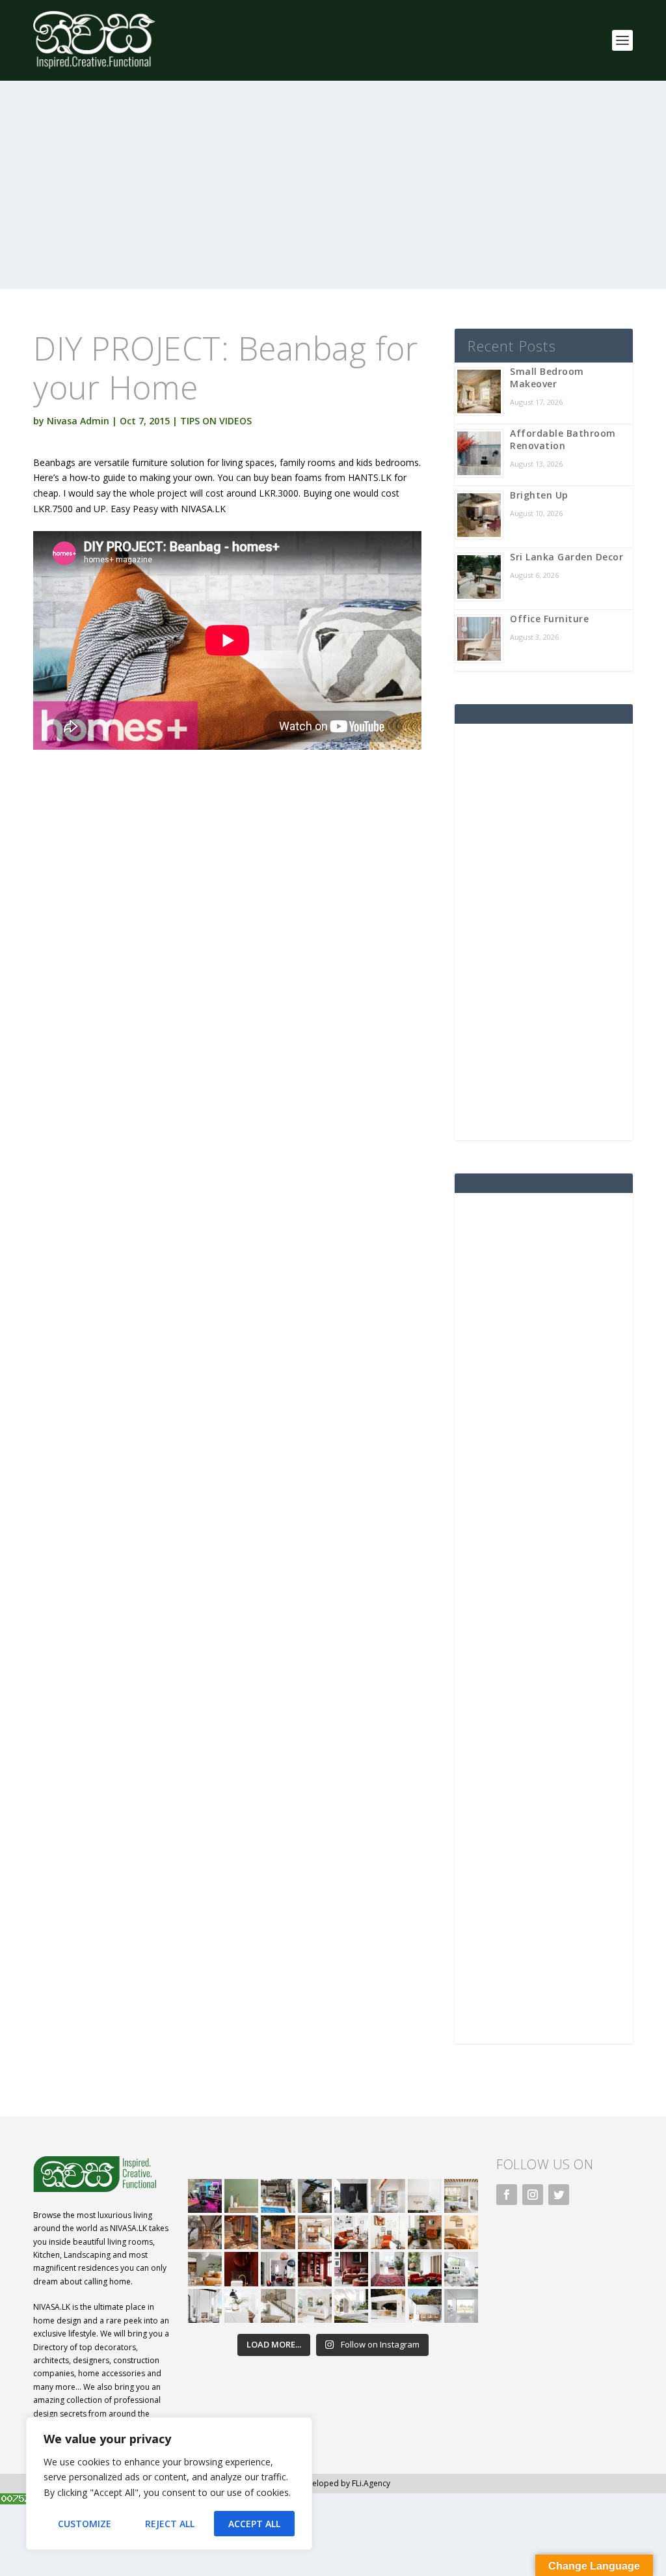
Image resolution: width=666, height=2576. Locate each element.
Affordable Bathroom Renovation (563, 439)
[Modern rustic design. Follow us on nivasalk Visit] (278, 2306)
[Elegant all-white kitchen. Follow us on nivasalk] (241, 2306)
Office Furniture (549, 619)
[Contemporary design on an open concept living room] (461, 2269)
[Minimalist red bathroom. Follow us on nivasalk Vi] (241, 2269)
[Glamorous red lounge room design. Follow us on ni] (425, 2269)
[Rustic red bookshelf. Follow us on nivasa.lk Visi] (315, 2269)
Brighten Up (539, 495)
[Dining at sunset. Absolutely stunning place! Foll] (278, 2232)
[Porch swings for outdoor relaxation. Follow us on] (205, 2306)
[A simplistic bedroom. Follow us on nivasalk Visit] (461, 2232)
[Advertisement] (333, 198)
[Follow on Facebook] (507, 2195)
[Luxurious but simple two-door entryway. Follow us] (351, 2306)
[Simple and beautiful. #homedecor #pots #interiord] (241, 2196)
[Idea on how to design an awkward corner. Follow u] (388, 2232)
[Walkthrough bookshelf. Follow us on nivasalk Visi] (205, 2232)
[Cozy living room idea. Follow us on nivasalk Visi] (315, 2306)
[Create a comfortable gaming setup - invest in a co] (205, 2196)
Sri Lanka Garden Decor (566, 557)
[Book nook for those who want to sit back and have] (388, 2196)
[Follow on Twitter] (559, 2195)
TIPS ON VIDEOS (216, 421)
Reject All (170, 2524)
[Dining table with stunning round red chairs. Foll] (278, 2269)
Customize (85, 2524)
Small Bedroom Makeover (547, 377)
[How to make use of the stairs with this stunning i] (315, 2196)
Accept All (254, 2524)
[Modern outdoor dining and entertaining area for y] (425, 2306)
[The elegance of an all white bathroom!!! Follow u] (461, 2306)
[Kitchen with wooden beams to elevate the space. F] (461, 2196)
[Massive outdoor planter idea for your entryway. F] (351, 2196)
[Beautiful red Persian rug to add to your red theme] (388, 2269)
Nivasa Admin (78, 421)
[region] (169, 2484)
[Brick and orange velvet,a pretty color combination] (425, 2232)
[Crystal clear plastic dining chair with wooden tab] (241, 2232)
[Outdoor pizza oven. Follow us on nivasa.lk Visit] (278, 2196)
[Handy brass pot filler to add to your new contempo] (425, 2196)
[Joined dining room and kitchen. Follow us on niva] (315, 2232)
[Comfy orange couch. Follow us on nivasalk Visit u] (205, 2269)
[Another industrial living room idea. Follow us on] (351, 2232)
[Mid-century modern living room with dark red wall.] (351, 2269)
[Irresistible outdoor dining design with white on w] (388, 2306)
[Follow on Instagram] (533, 2195)
